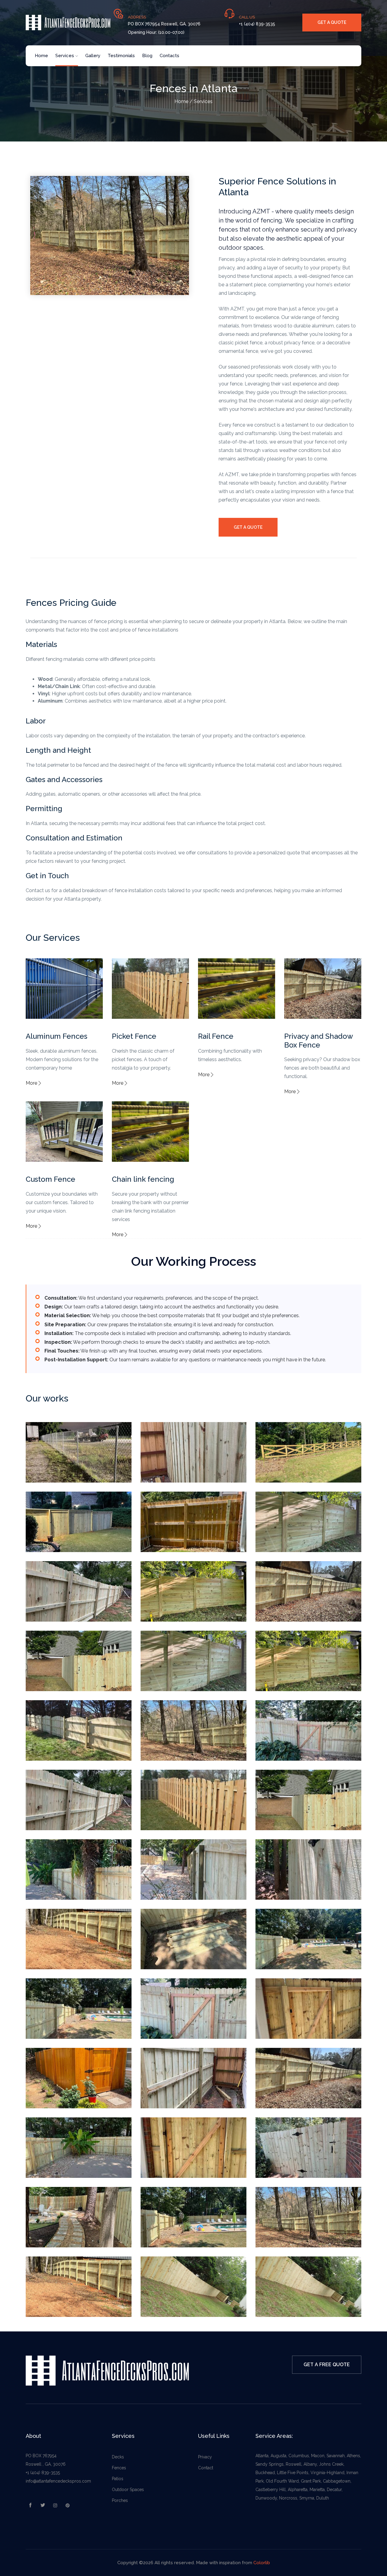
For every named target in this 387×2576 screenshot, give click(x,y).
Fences (119, 2468)
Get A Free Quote (327, 2365)
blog (147, 56)
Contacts (169, 56)
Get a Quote (332, 22)
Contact (206, 2468)
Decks (118, 2457)
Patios (118, 2479)
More (31, 1083)
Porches (120, 2500)
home (41, 56)
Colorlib (262, 2563)
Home (181, 101)
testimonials (121, 56)
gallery (93, 56)
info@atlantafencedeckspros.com (58, 2481)
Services (65, 56)
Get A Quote (248, 527)
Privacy (205, 2457)
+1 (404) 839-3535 (43, 2473)
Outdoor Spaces (128, 2490)
